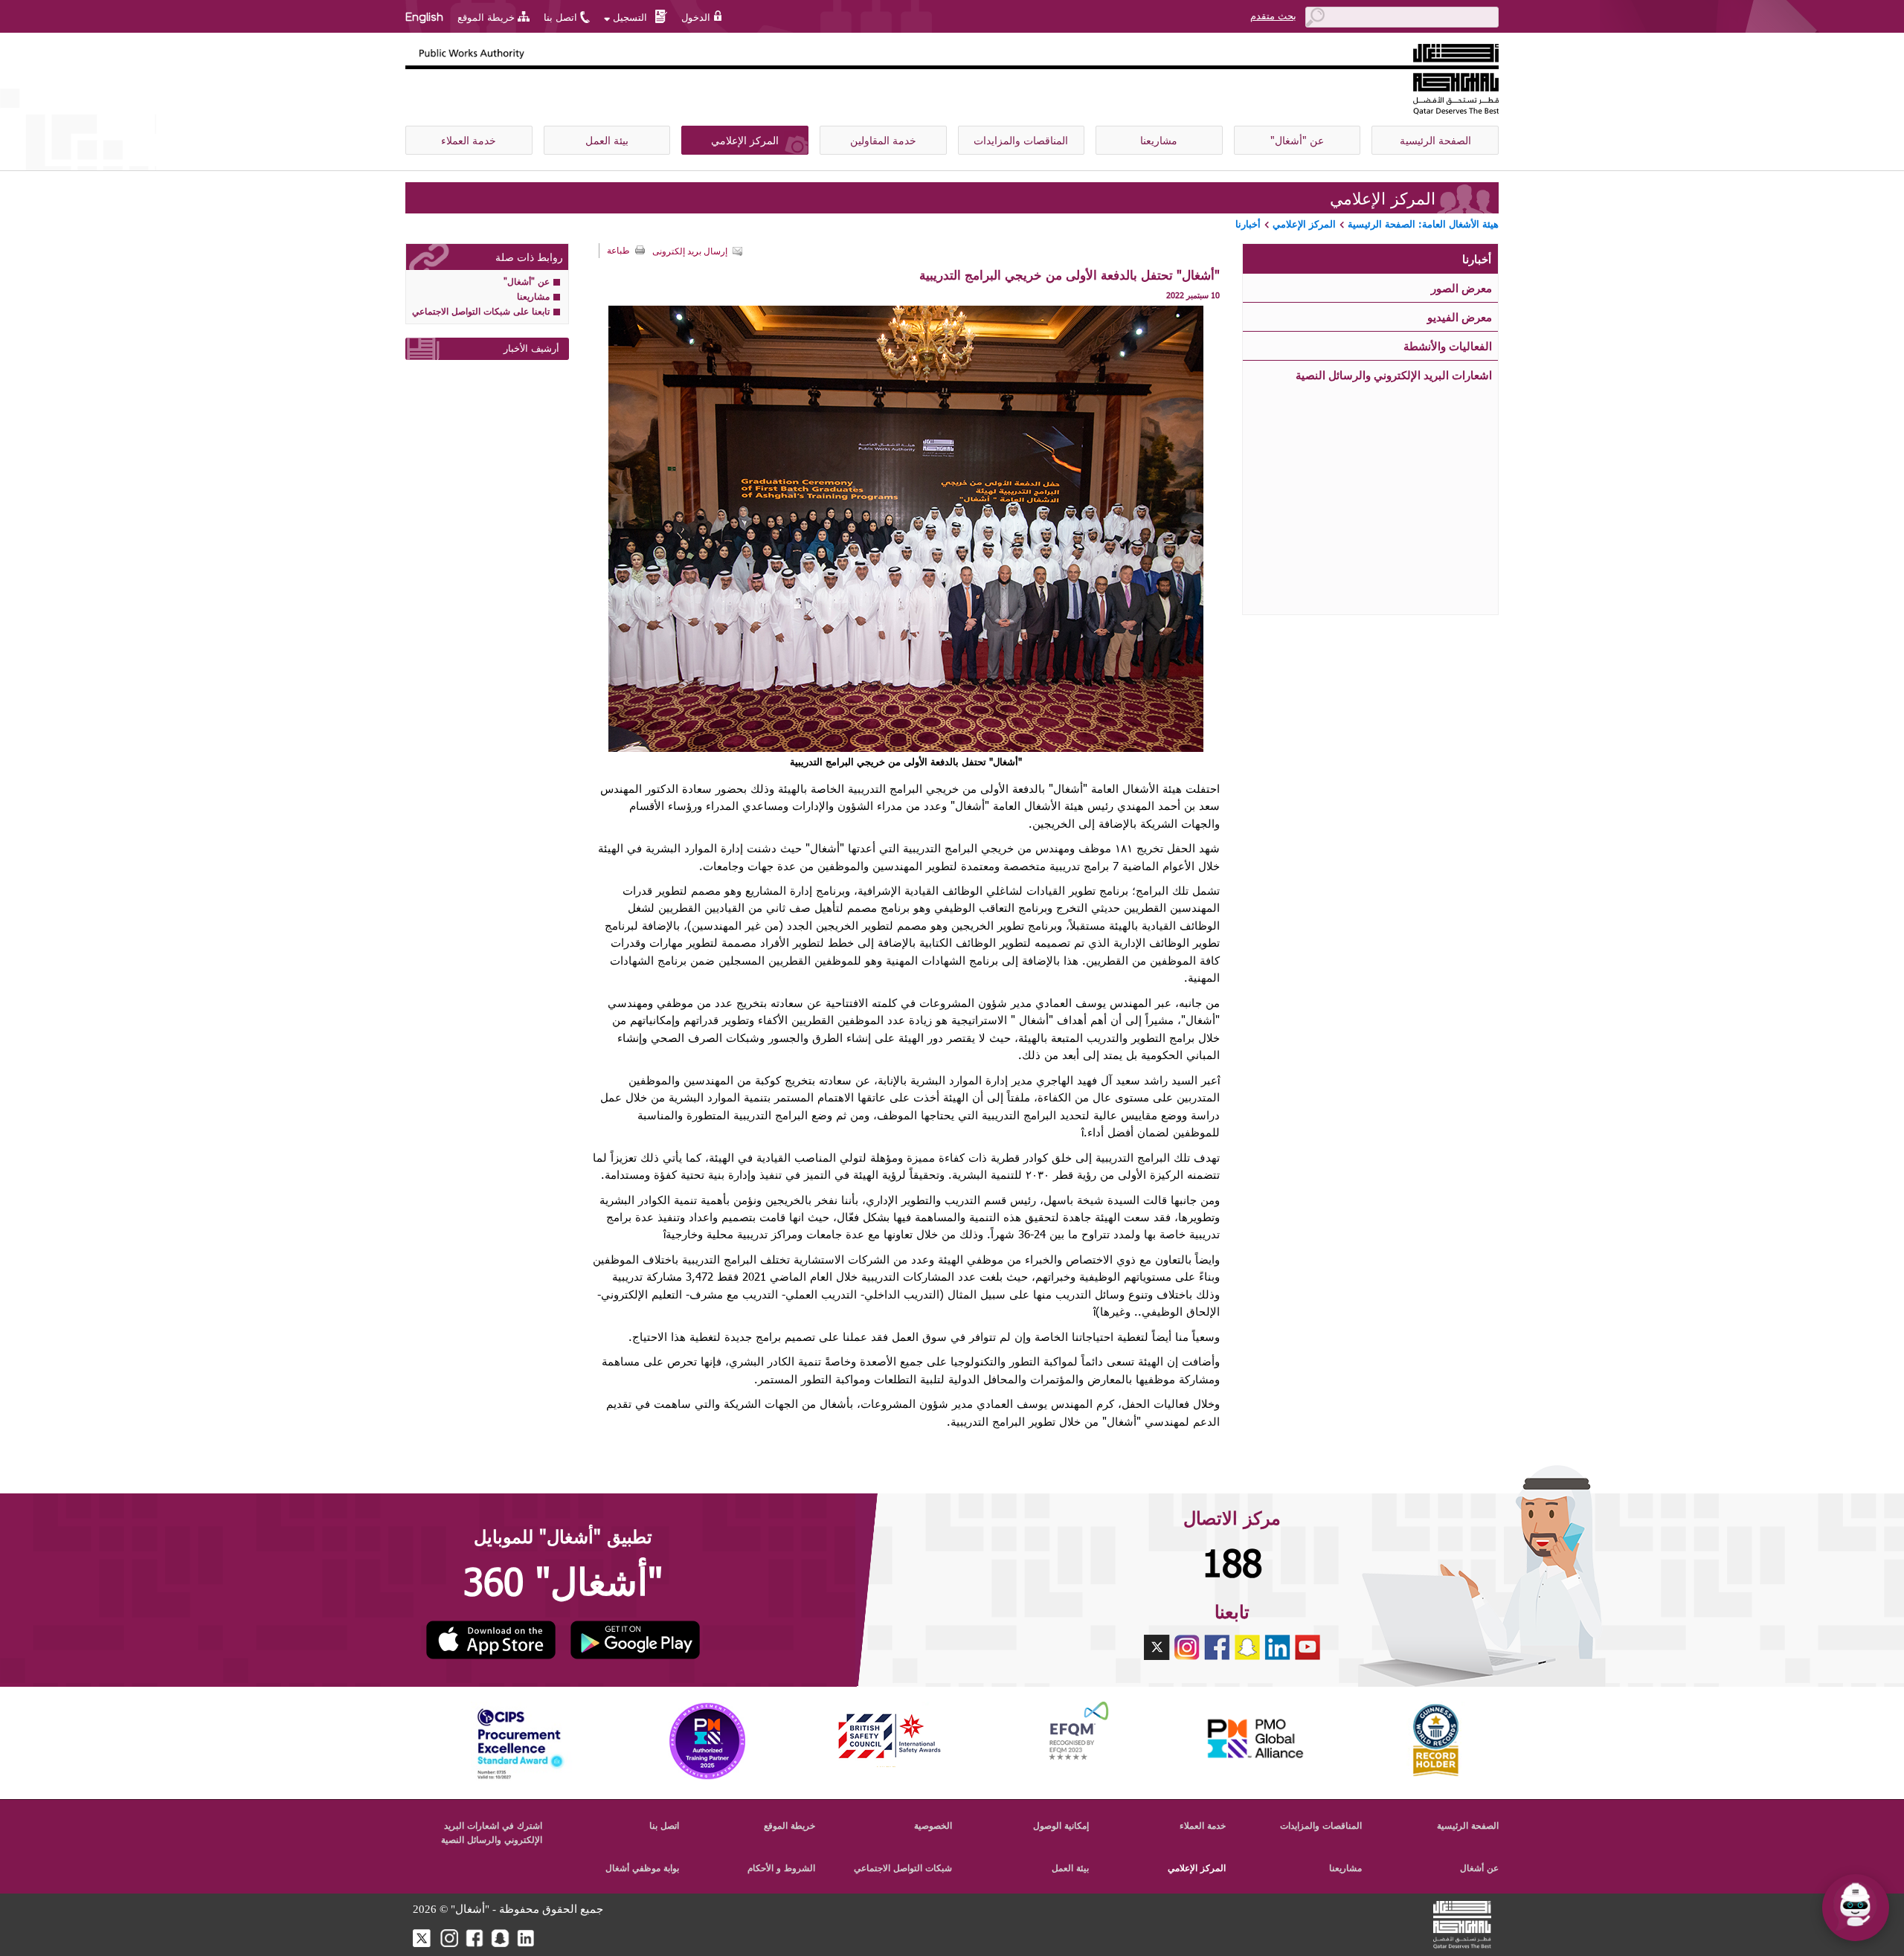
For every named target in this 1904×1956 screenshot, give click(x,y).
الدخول (696, 17)
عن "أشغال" (1297, 140)
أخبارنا (1248, 224)
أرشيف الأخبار (531, 348)
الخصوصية (933, 1825)
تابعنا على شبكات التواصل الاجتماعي (481, 311)
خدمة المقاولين (883, 140)
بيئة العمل (607, 140)
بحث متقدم (1273, 16)
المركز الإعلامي (745, 140)
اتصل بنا (560, 17)
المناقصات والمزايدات (1021, 140)
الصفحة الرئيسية (1435, 140)
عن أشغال (1479, 1867)
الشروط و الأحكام (781, 1867)
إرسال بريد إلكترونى (690, 251)
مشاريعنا (1159, 140)
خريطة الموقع (486, 17)
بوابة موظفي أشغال (642, 1867)
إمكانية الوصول (1061, 1825)
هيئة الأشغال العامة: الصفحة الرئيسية (1423, 224)
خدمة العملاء (469, 140)
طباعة (618, 251)
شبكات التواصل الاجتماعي (903, 1867)
